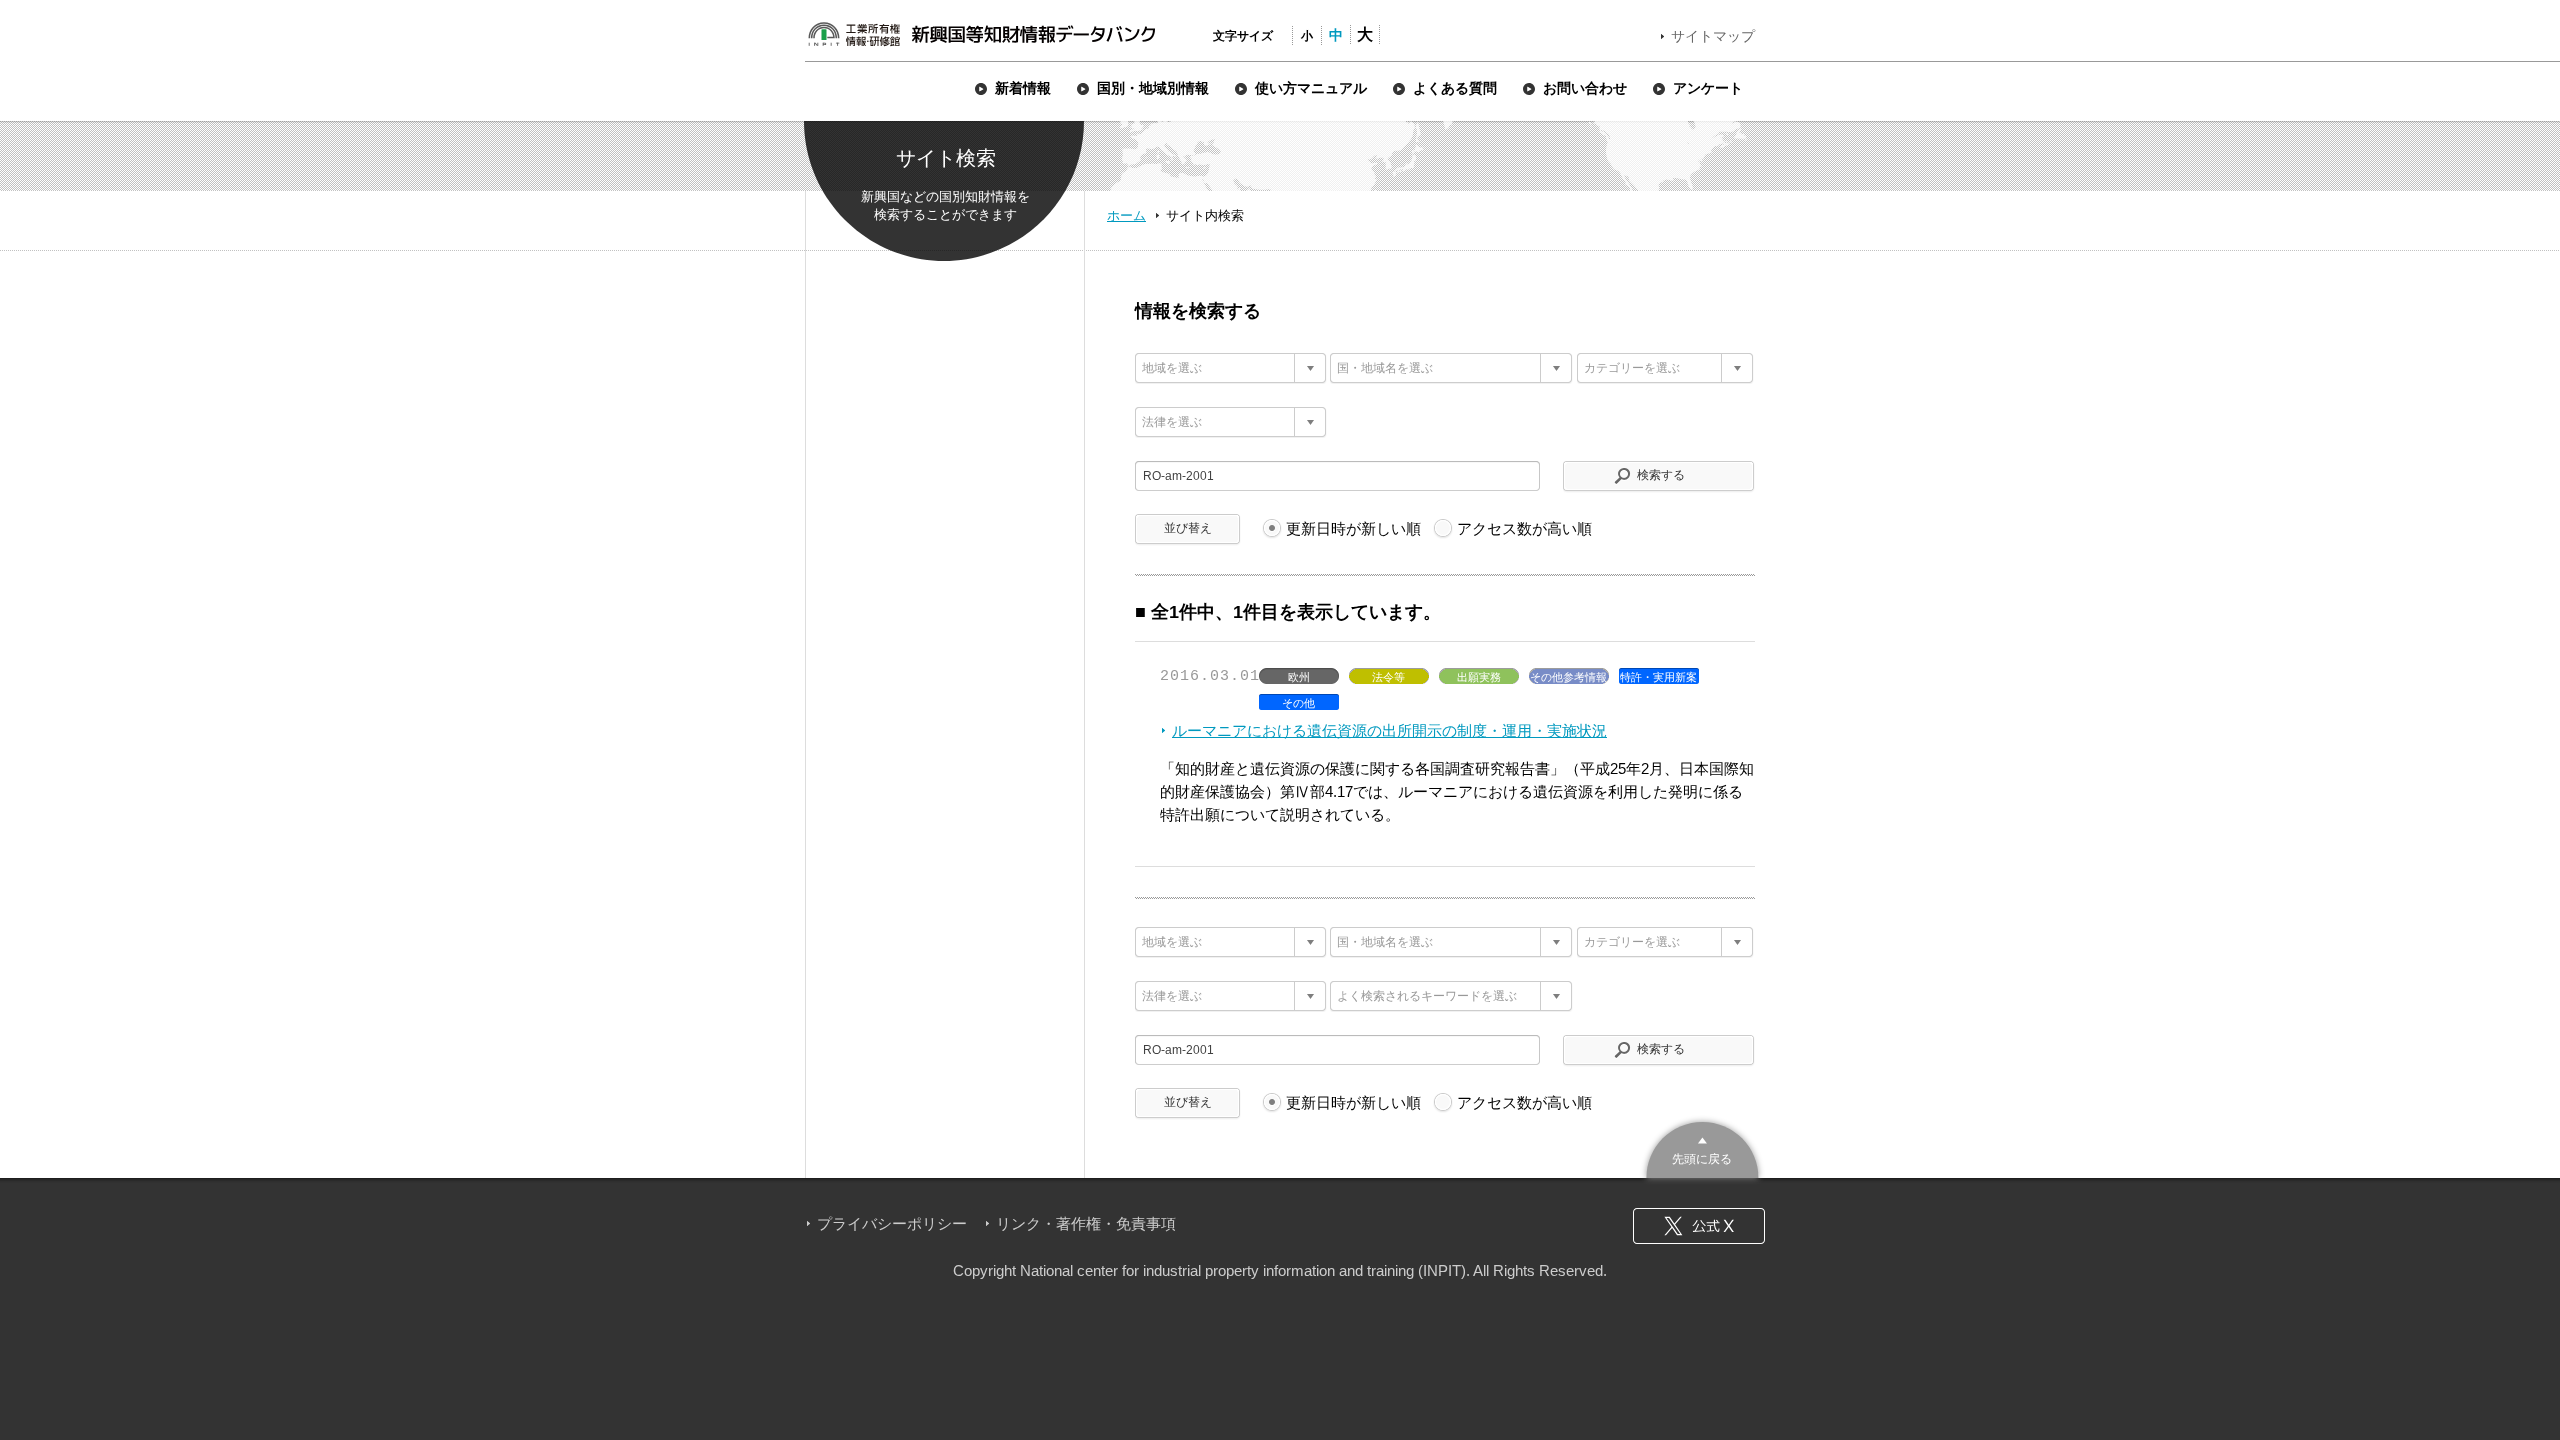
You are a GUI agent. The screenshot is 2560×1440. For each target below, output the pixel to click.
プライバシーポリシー (892, 1223)
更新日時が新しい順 (1353, 528)
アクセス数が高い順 (1524, 528)
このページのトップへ (1702, 1147)
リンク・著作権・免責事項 (1086, 1223)
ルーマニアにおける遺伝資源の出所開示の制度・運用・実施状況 (1389, 730)
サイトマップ (1713, 36)
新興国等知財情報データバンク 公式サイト (981, 34)
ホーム (1126, 215)
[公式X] (1699, 1226)
